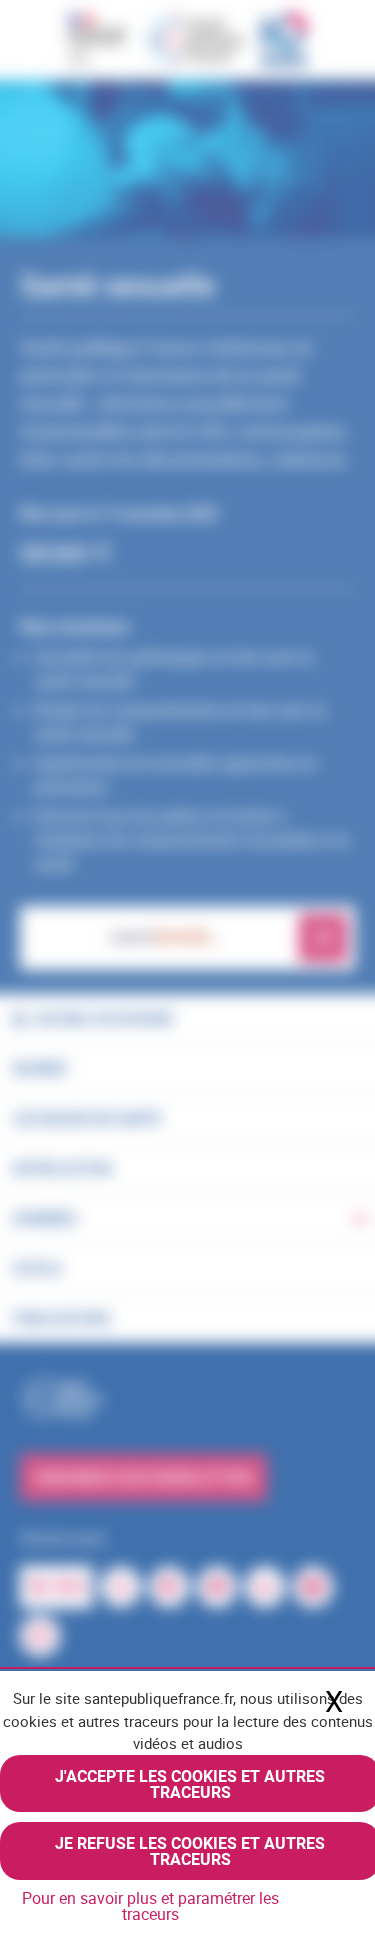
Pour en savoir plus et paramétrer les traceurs (150, 1906)
